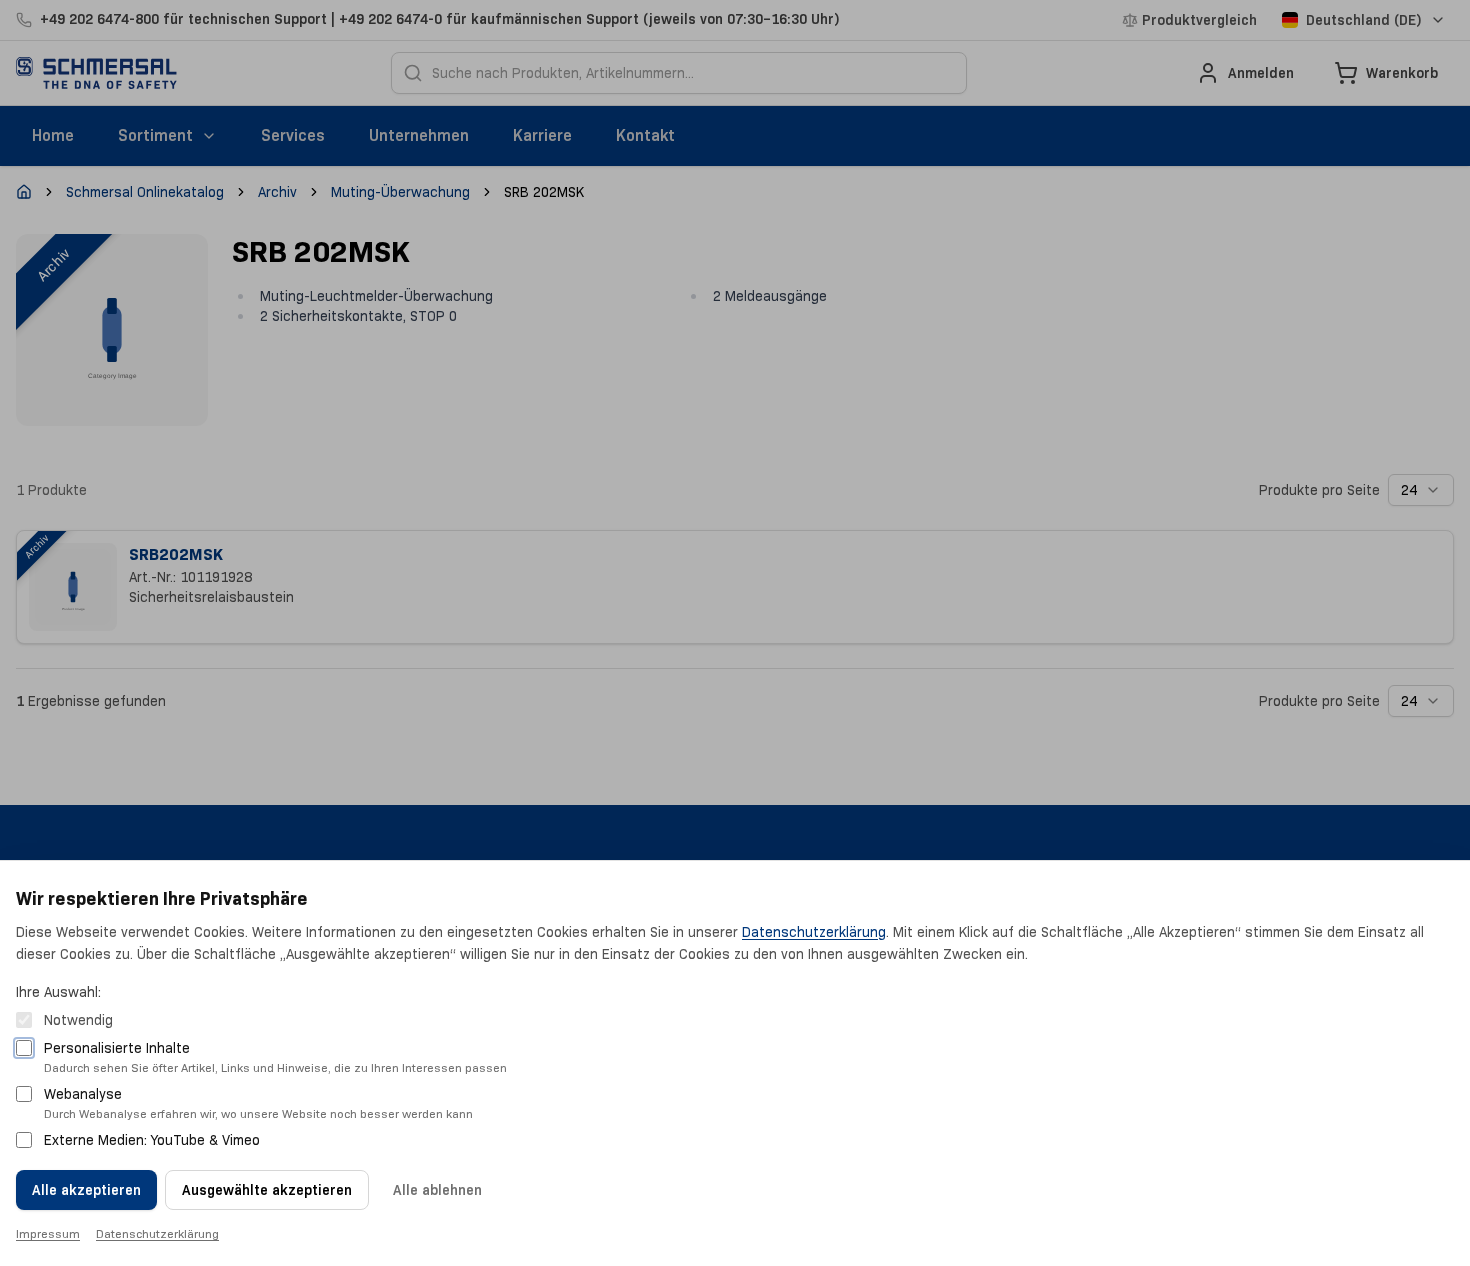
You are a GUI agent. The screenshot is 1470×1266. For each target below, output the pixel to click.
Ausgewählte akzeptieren (267, 1190)
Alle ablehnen (437, 1190)
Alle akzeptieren (86, 1190)
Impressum (48, 1233)
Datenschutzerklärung (814, 932)
